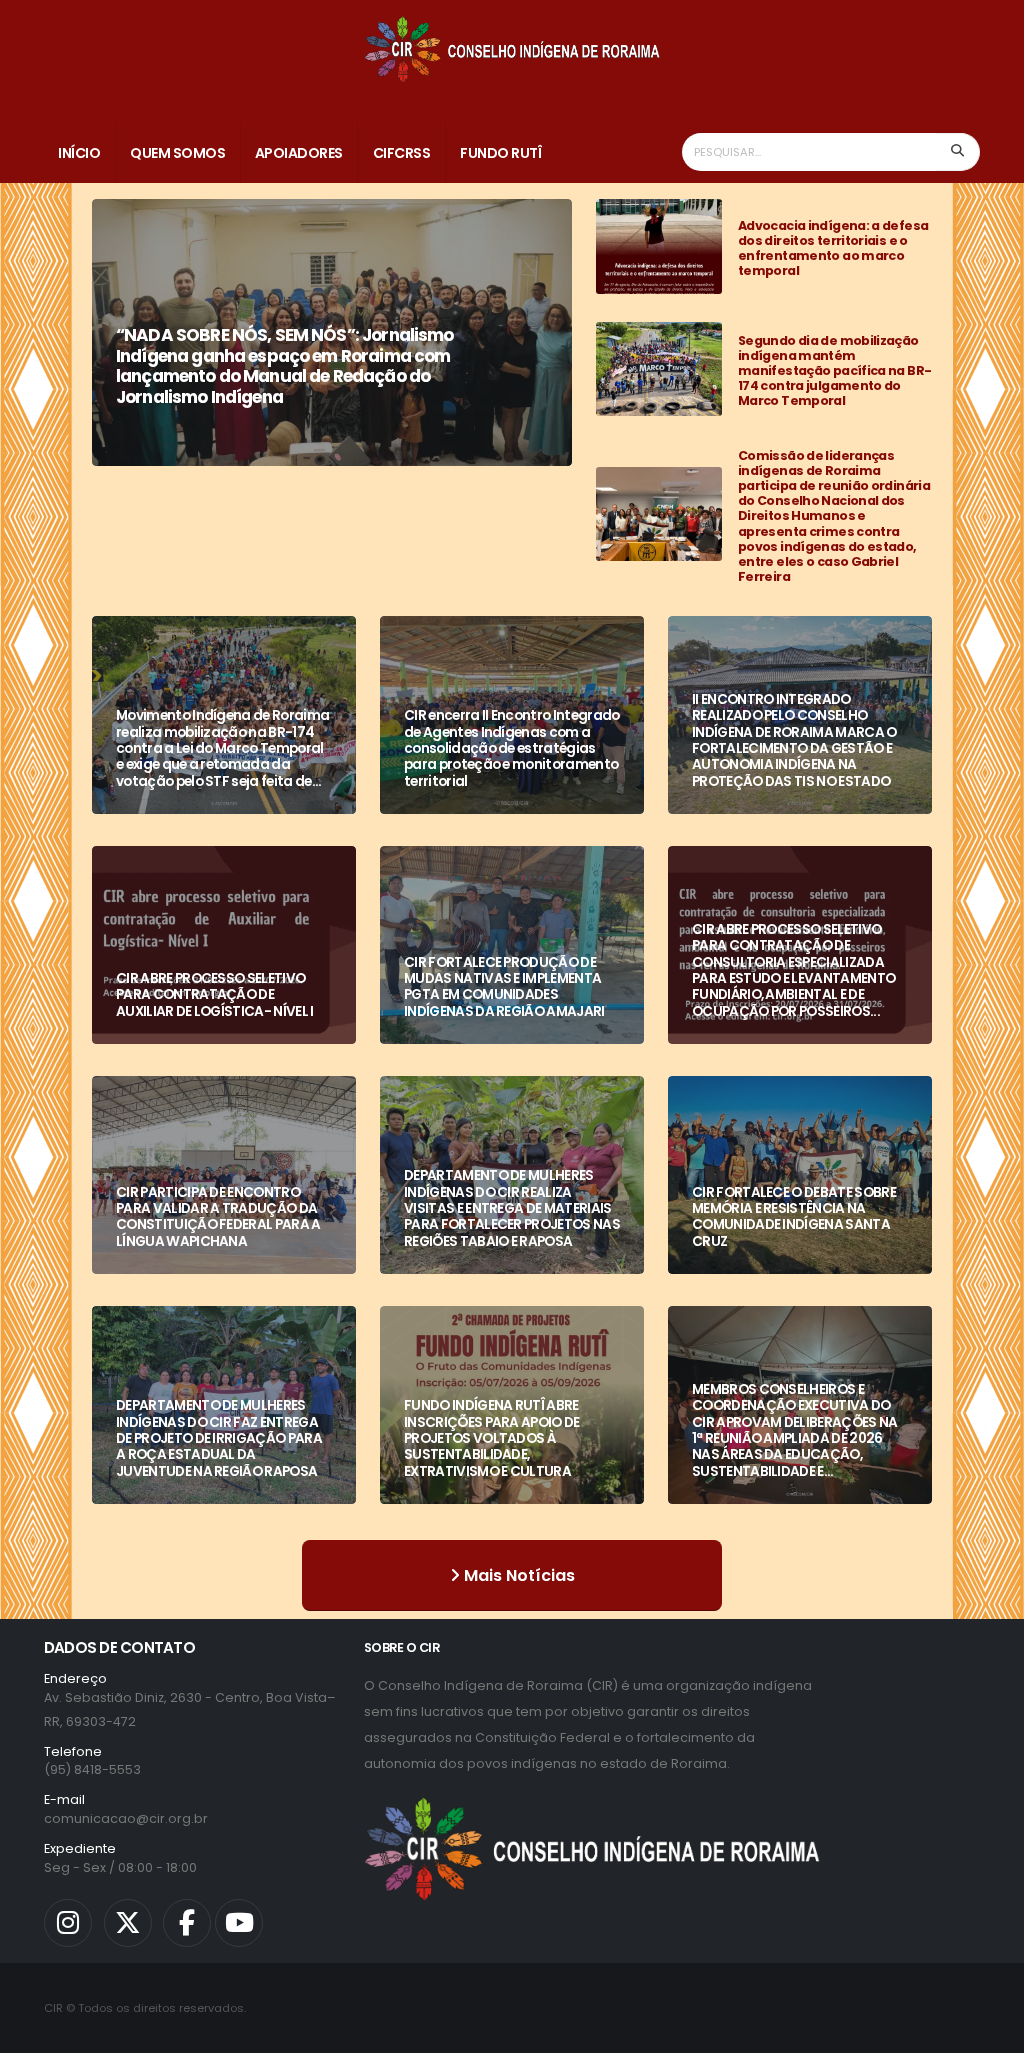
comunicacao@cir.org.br (126, 1818)
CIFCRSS (402, 153)
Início (79, 153)
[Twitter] (128, 1923)
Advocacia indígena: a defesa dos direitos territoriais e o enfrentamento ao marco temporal (833, 248)
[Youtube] (239, 1923)
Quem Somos (177, 153)
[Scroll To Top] (989, 2030)
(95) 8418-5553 (92, 1769)
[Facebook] (187, 1923)
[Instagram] (68, 1923)
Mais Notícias (517, 1575)
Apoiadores (299, 153)
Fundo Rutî (500, 153)
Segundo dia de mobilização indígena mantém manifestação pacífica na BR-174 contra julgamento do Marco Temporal (834, 370)
